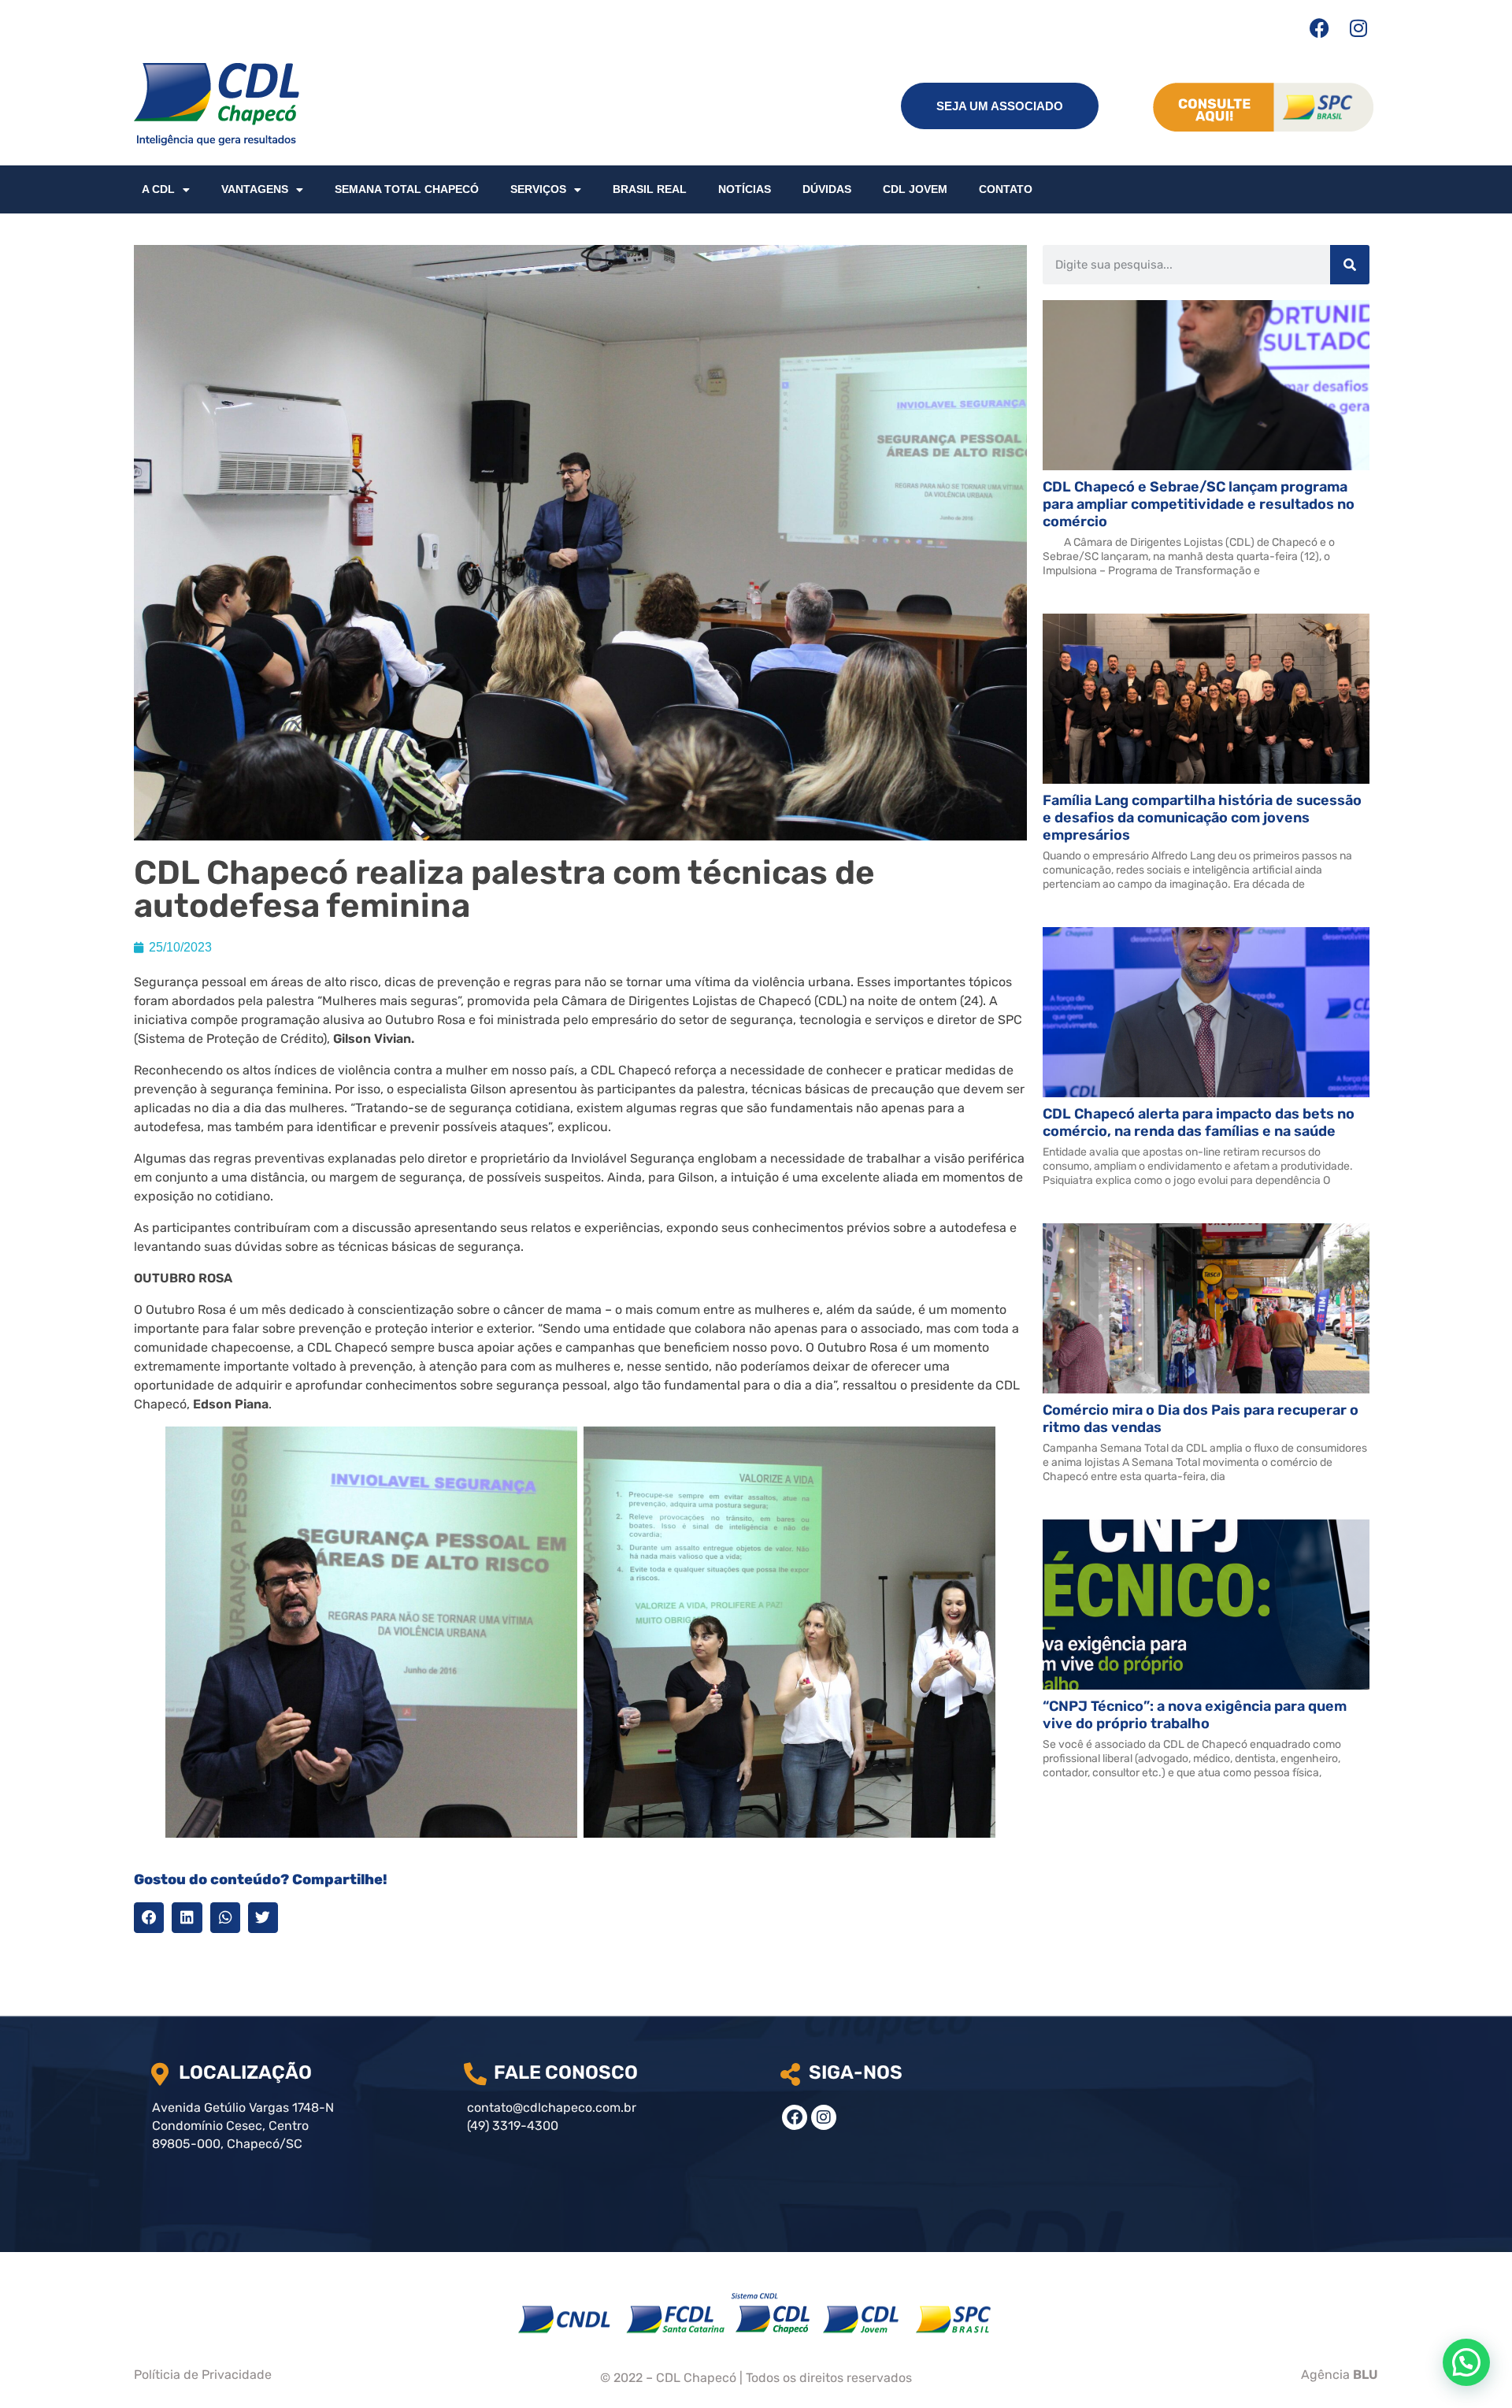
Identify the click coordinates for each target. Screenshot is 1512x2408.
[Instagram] (1358, 28)
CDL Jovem (915, 189)
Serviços (538, 189)
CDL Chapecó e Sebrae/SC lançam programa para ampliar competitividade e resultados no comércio (1199, 504)
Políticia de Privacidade (203, 2375)
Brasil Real (650, 189)
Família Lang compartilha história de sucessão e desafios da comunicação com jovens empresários (1202, 818)
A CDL (158, 189)
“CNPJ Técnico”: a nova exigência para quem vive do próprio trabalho (1195, 1715)
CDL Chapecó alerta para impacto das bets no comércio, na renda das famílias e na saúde (1199, 1122)
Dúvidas (827, 189)
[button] (149, 1917)
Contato (1006, 189)
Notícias (745, 189)
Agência (1340, 2375)
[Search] (1350, 265)
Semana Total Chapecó (407, 189)
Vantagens (255, 189)
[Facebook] (1319, 28)
